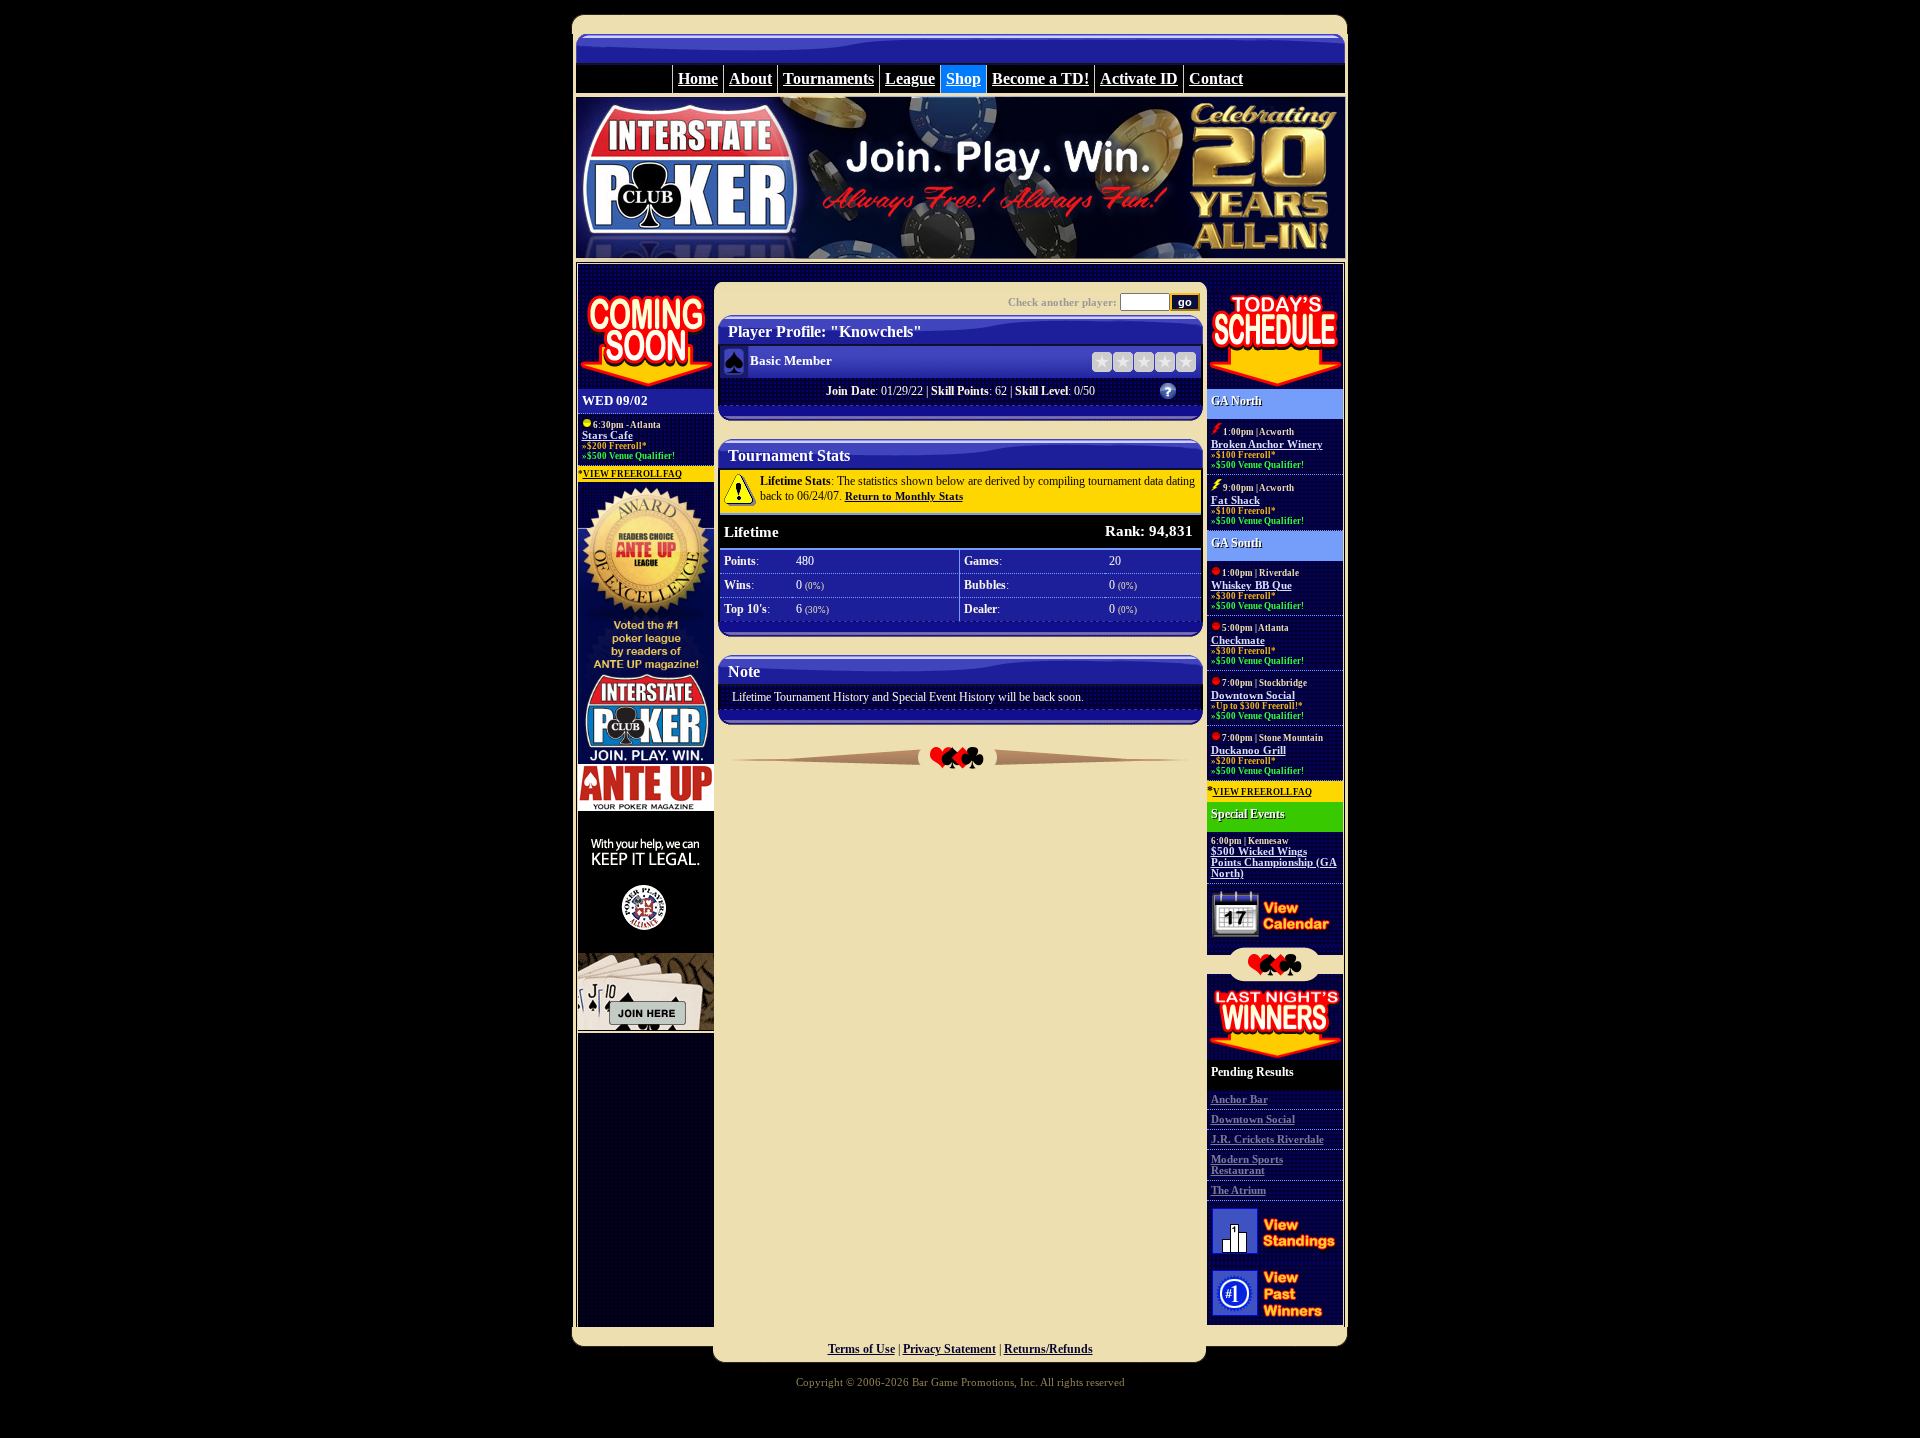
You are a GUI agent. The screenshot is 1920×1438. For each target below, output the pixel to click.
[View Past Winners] (1275, 1323)
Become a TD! (1040, 78)
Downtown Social (1253, 695)
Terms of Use (861, 1349)
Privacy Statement (949, 1349)
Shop (963, 78)
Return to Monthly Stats (904, 496)
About (750, 78)
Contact (1216, 78)
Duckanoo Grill (1248, 750)
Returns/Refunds (1048, 1349)
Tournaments (828, 78)
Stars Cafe (607, 435)
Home (698, 78)
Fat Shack (1235, 500)
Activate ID (1139, 78)
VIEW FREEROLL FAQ (632, 474)
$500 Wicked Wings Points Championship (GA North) (1274, 862)
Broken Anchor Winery (1267, 444)
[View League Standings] (1275, 1259)
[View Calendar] (1275, 942)
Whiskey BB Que (1251, 585)
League (910, 78)
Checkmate (1238, 640)
